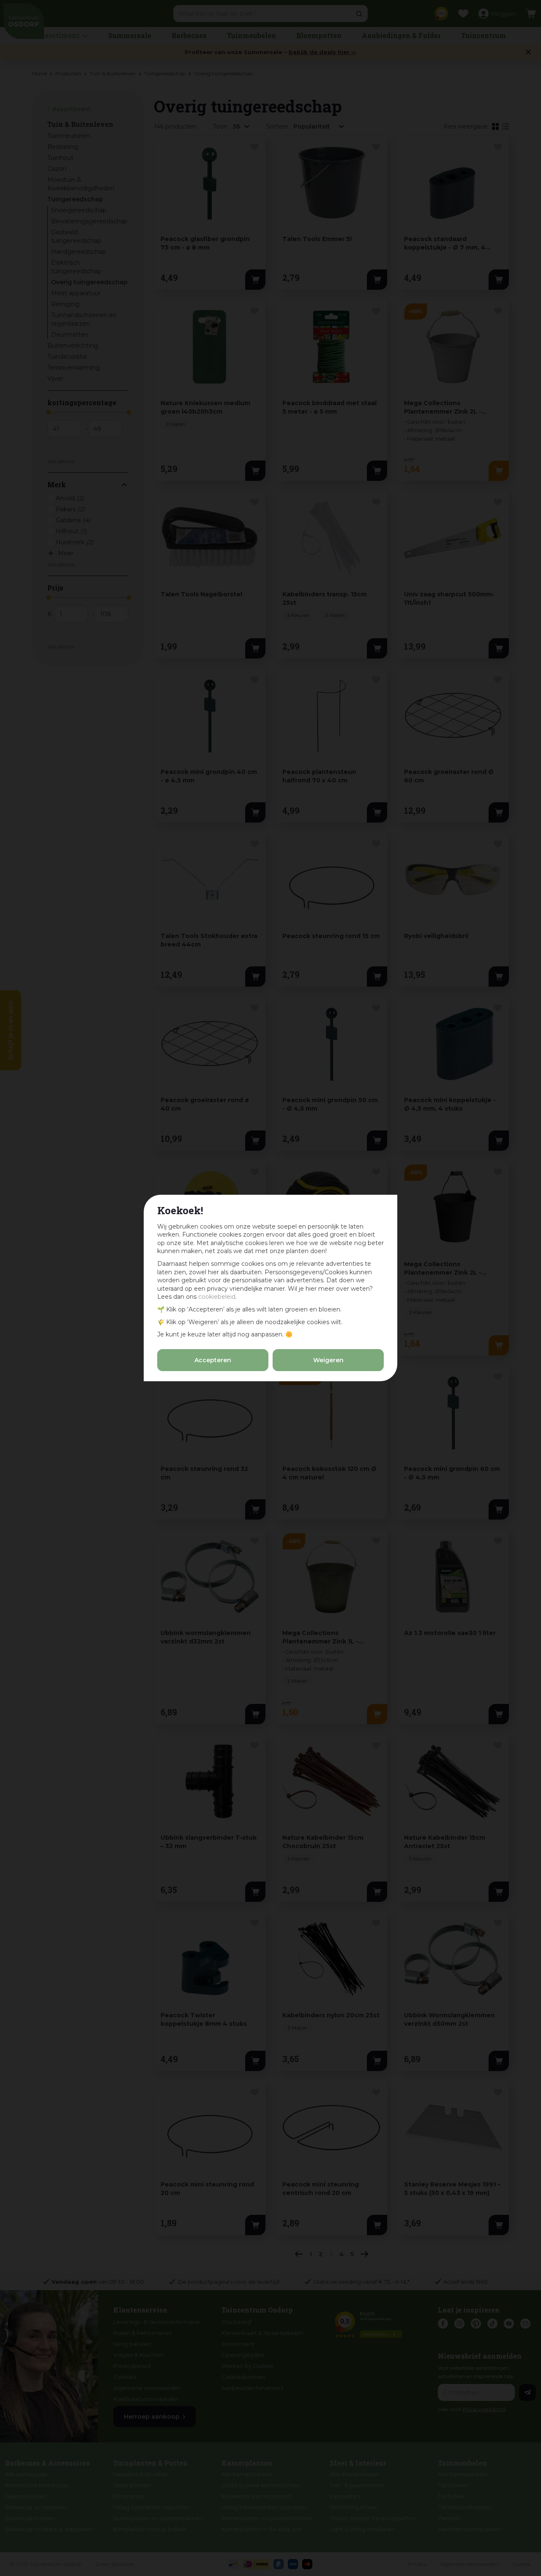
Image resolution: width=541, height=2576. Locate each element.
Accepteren (213, 1360)
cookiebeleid (217, 1297)
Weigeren (328, 1360)
